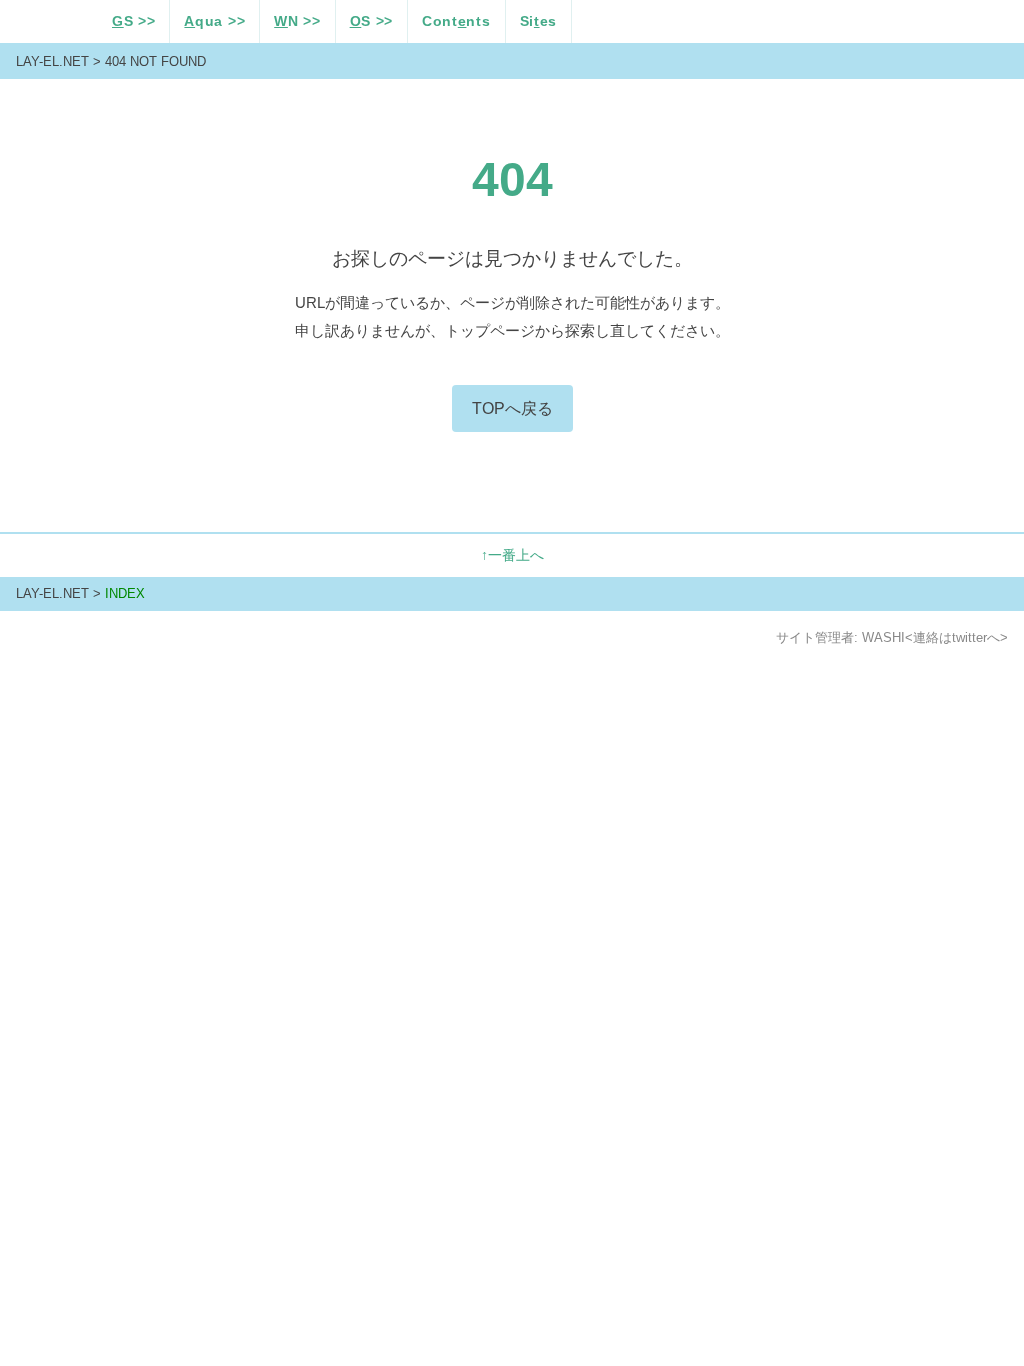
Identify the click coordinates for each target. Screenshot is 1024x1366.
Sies (538, 21)
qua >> (214, 21)
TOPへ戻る (512, 408)
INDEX (125, 593)
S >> (133, 21)
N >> (297, 21)
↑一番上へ (512, 555)
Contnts (456, 21)
